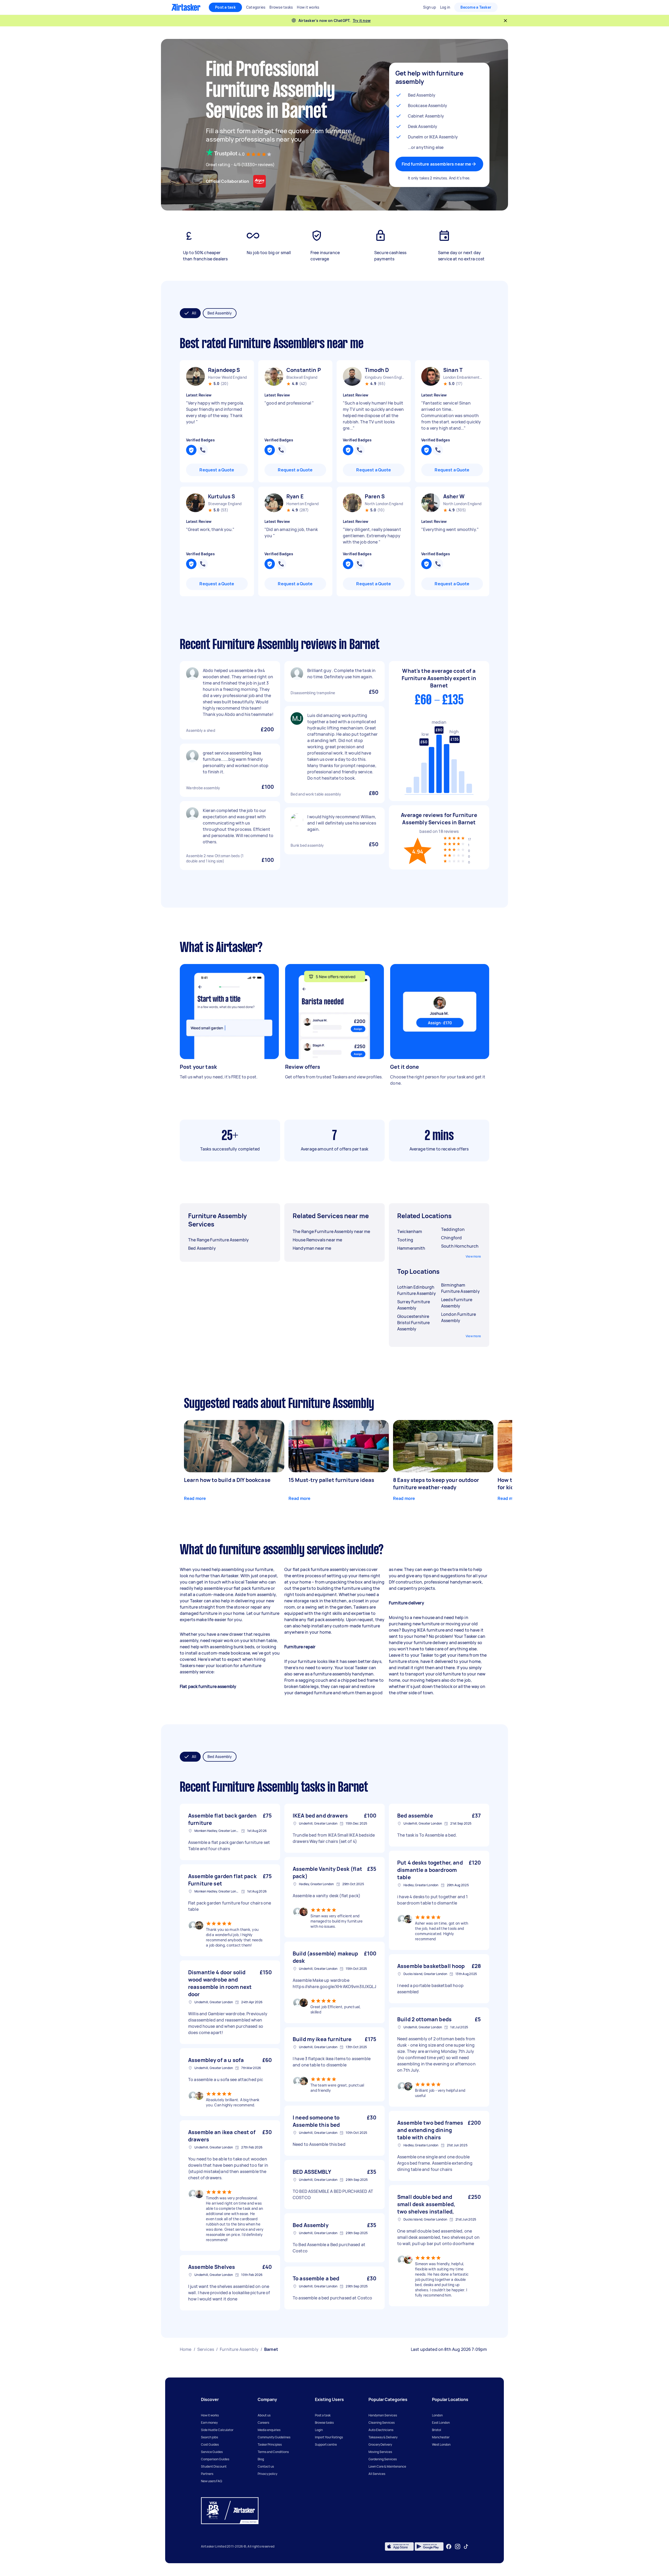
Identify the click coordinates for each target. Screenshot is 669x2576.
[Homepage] (186, 7)
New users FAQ (212, 2481)
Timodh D (377, 370)
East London (441, 2423)
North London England (384, 504)
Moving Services (380, 2452)
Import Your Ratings (329, 2437)
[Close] (505, 21)
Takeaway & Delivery (383, 2437)
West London (441, 2444)
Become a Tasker (476, 7)
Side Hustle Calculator (217, 2430)
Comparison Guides (215, 2459)
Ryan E (295, 496)
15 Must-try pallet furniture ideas (331, 1480)
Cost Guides (210, 2444)
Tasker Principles (270, 2444)
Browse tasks (324, 2423)
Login (319, 2430)
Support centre (326, 2444)
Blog (261, 2459)
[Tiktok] (466, 2546)
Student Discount (214, 2466)
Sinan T (453, 370)
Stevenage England (225, 504)
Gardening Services (383, 2459)
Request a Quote (217, 470)
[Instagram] (458, 2547)
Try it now (362, 21)
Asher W (454, 496)
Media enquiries (269, 2430)
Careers (263, 2423)
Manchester (441, 2437)
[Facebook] (449, 2546)
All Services (377, 2474)
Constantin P (304, 370)
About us (264, 2415)
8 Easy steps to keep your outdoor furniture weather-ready (436, 1484)
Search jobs (209, 2437)
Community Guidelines (274, 2437)
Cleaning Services (382, 2423)
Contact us (266, 2466)
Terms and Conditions (273, 2452)
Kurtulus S (222, 496)
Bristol (437, 2430)
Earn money (209, 2423)
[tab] (190, 313)
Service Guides (212, 2452)
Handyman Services (383, 2415)
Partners (207, 2474)
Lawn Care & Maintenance (387, 2466)
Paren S (375, 496)
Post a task (225, 7)
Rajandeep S (224, 370)
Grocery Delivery (380, 2444)
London (437, 2415)
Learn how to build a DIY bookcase (227, 1480)
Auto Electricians (381, 2430)
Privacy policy (267, 2474)
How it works (210, 2415)
